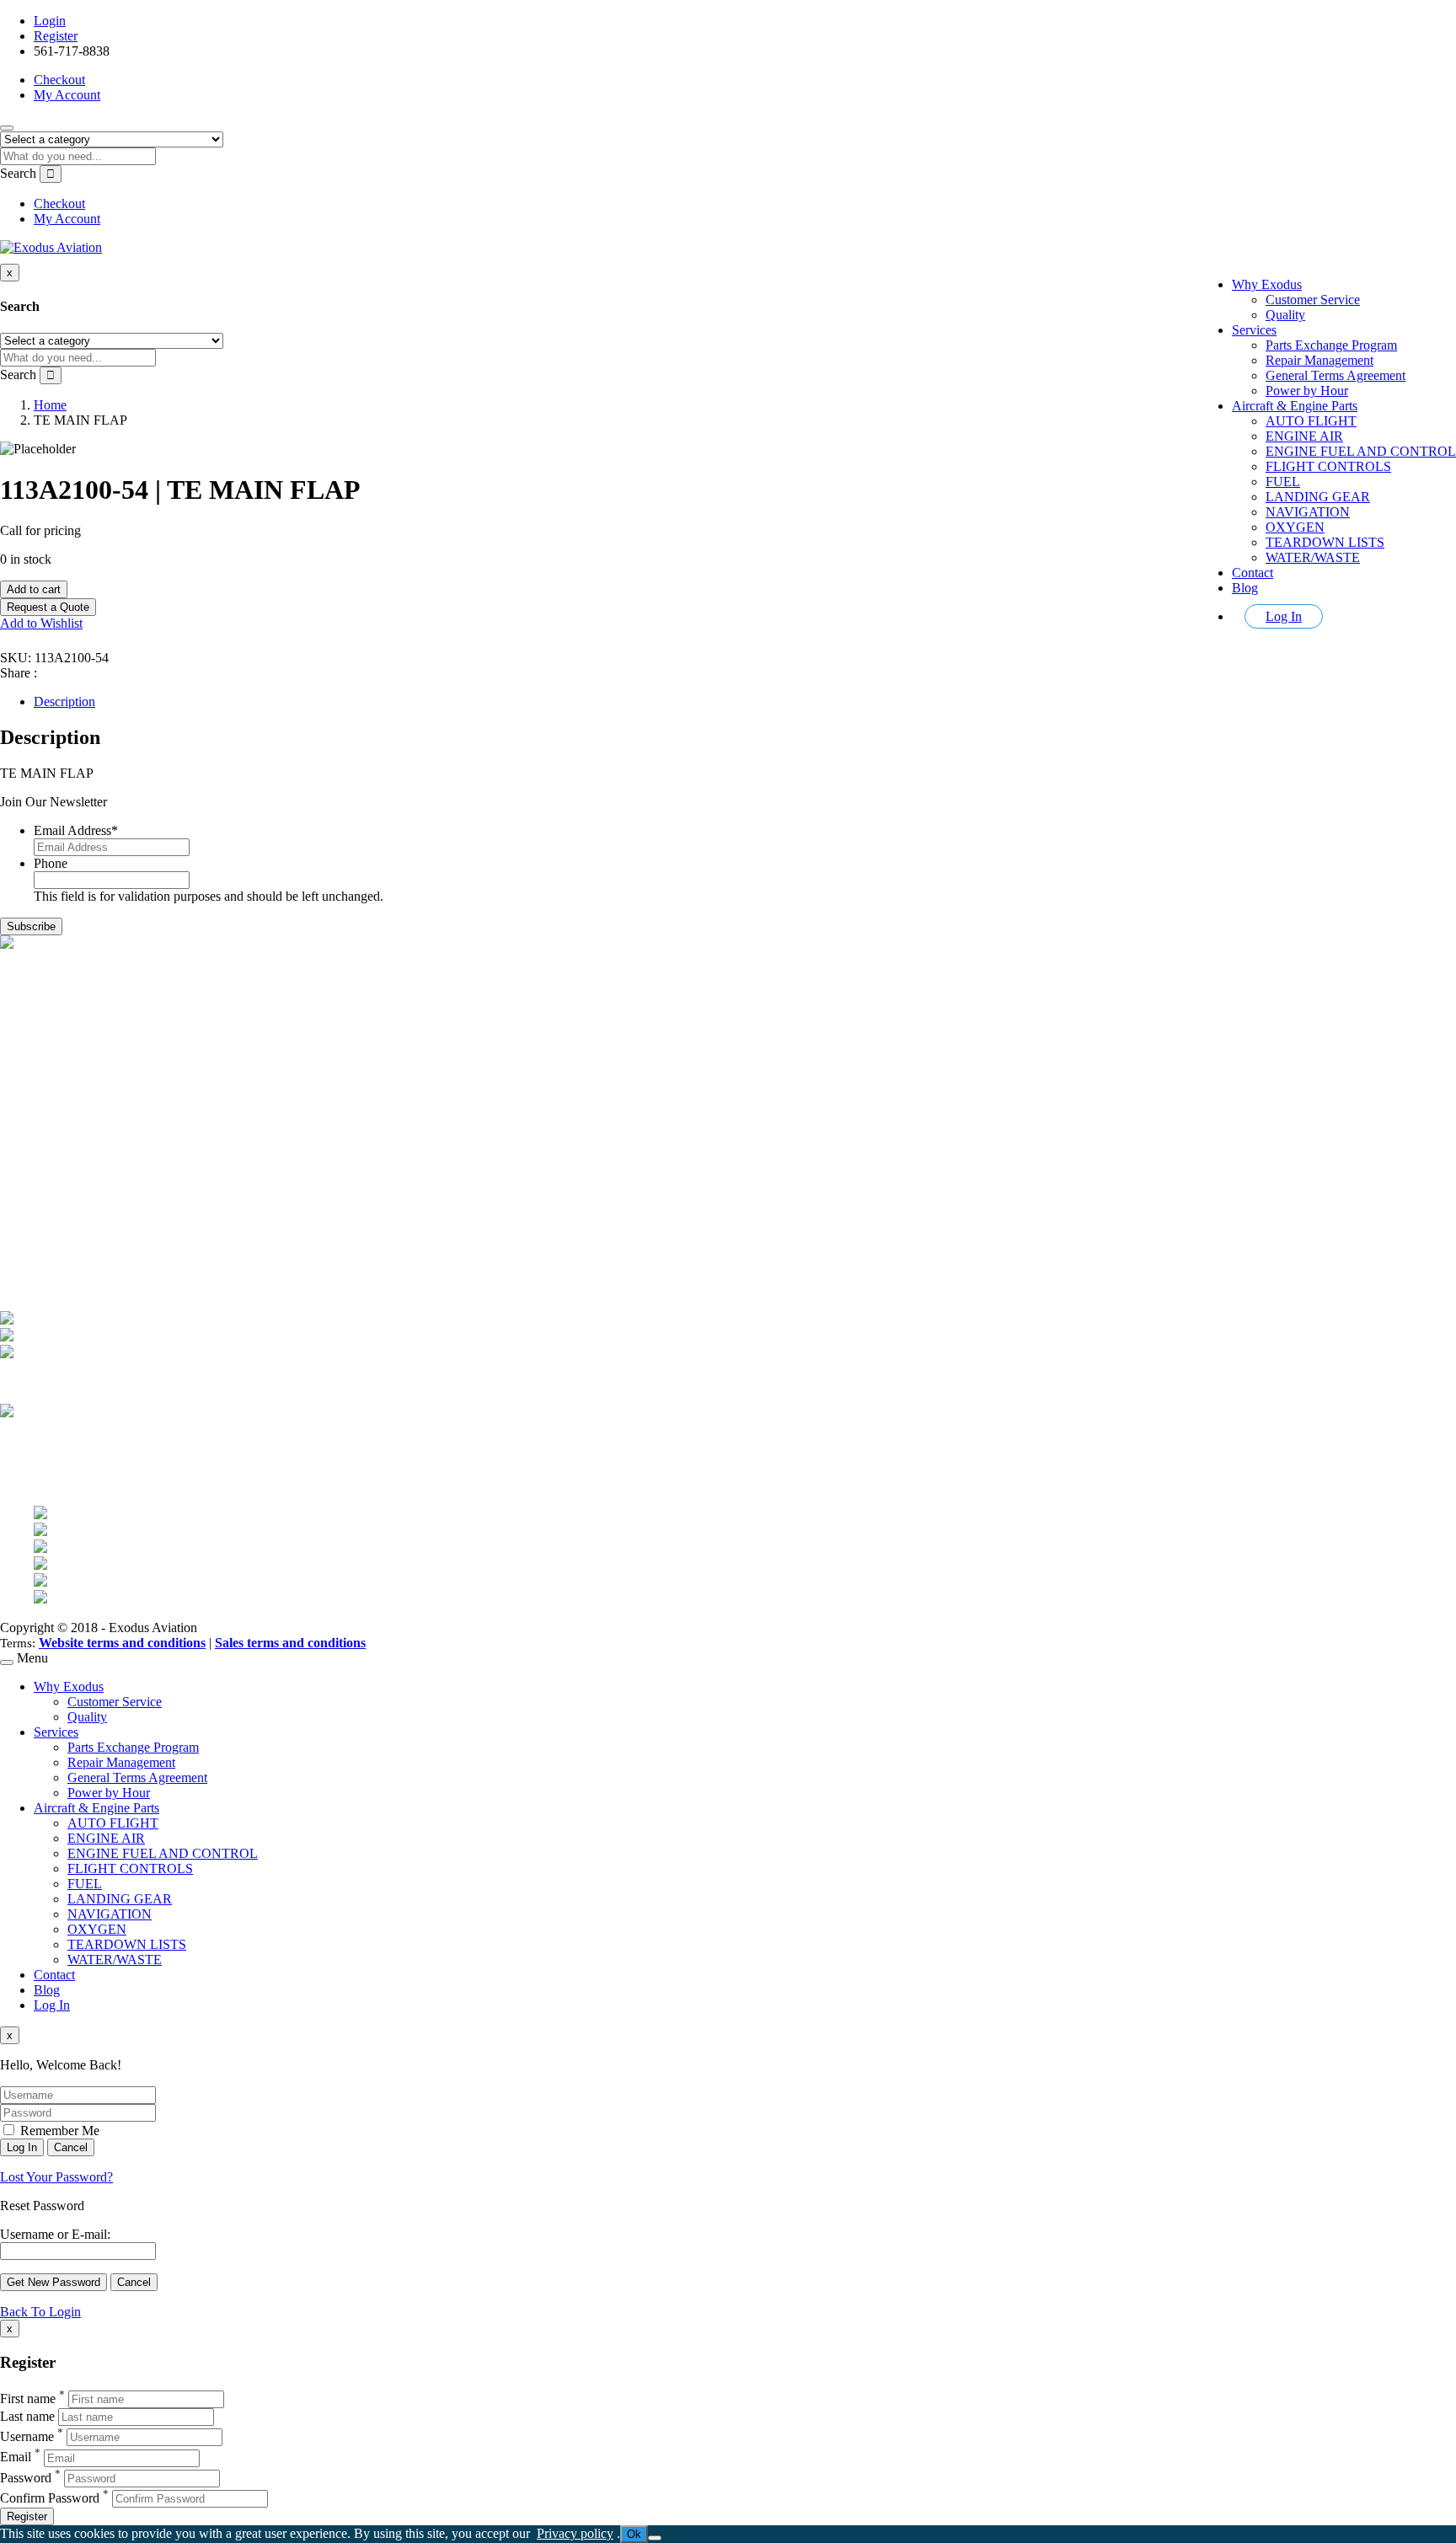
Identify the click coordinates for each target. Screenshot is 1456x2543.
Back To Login (40, 2312)
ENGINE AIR (1304, 436)
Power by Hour (1307, 391)
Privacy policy (575, 2533)
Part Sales (60, 1097)
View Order (65, 1238)
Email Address (76, 830)
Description (64, 701)
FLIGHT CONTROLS (1328, 466)
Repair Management (1319, 360)
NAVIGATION (1308, 512)
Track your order (78, 1253)
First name (28, 2398)
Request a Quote (48, 607)
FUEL (1283, 482)
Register (56, 36)
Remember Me (58, 2131)
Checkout (59, 80)
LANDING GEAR (1318, 497)
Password (26, 2478)
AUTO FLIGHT (1311, 421)
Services (1254, 330)
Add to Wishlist (41, 623)
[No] (655, 2538)
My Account (67, 95)
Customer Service (1313, 300)
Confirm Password (50, 2498)
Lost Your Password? (56, 2177)
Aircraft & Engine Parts (1295, 406)
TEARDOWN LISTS (1325, 542)
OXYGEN (1295, 527)
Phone (51, 863)
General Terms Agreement (1336, 375)
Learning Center (77, 1157)
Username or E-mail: (55, 2234)
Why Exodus (1267, 284)
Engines (55, 1112)
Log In (1284, 616)
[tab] (745, 702)
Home (50, 405)
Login (50, 21)
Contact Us (64, 1142)
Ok (634, 2534)
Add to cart (34, 589)
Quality (1285, 315)
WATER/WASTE (1313, 557)
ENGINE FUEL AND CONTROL (1361, 451)
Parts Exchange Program (1331, 345)
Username (27, 2436)
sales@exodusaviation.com (106, 1017)
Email (16, 2457)
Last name (27, 2416)
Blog (1245, 588)
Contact (1253, 573)
